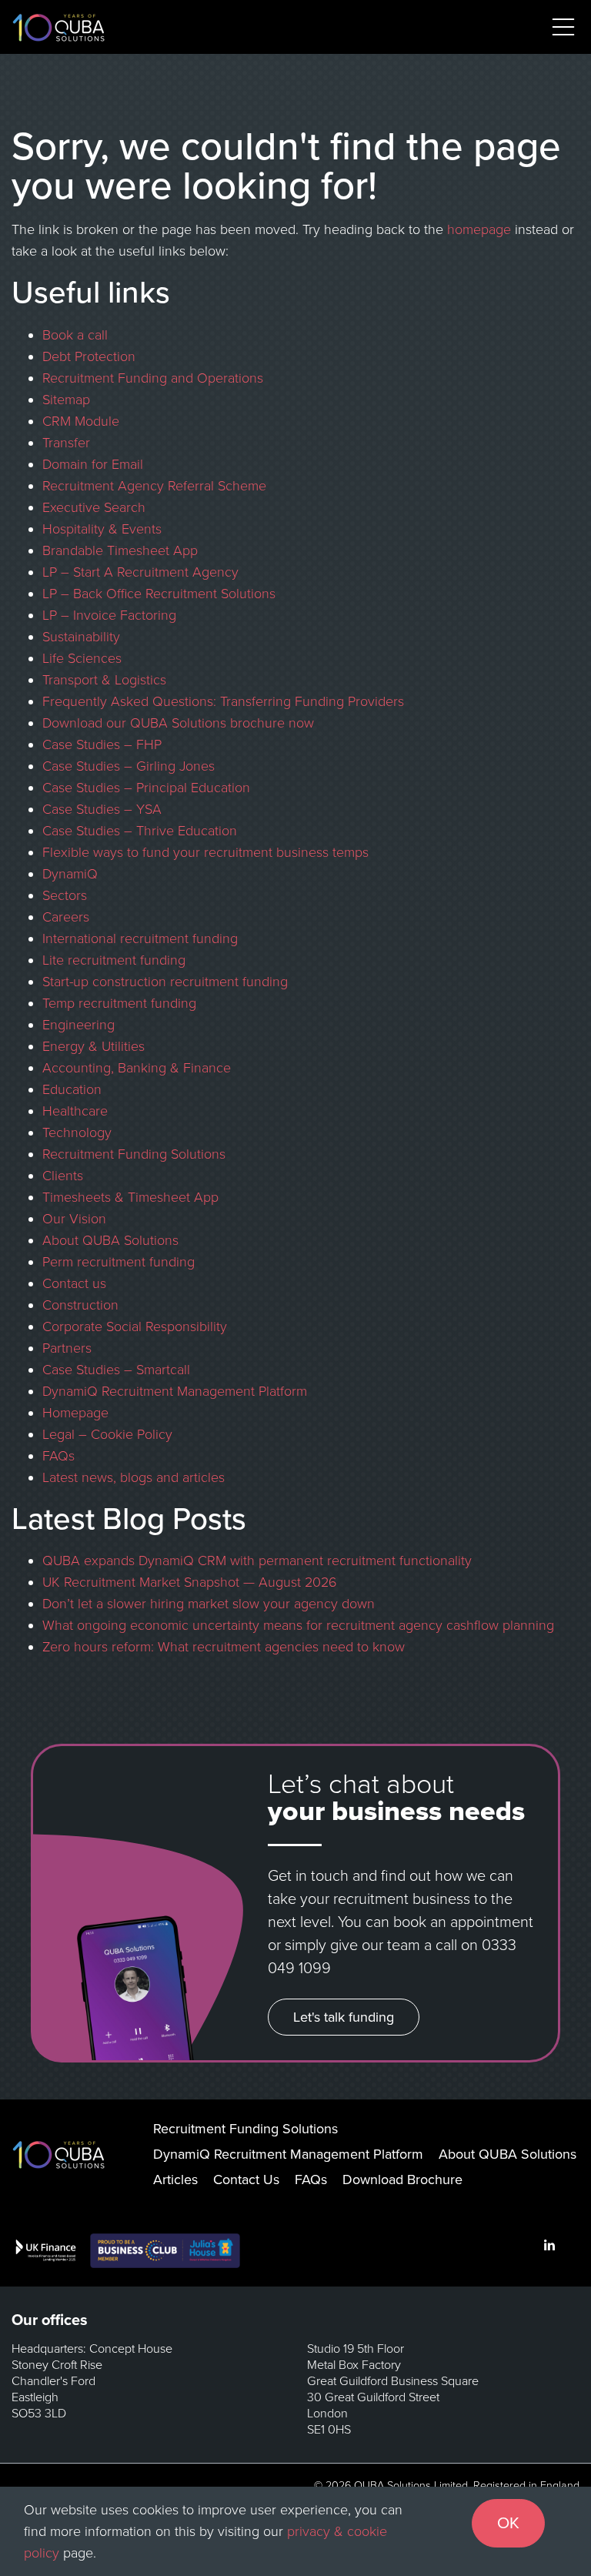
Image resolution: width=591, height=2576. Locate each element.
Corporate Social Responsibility (135, 1326)
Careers (66, 917)
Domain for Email (93, 464)
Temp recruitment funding (119, 1003)
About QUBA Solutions (110, 1240)
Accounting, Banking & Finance (137, 1068)
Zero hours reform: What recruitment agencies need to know (224, 1647)
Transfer (66, 443)
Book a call (75, 335)
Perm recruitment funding (119, 1262)
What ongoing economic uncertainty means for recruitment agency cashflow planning (298, 1625)
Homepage (75, 1413)
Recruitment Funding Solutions (134, 1154)
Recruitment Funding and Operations (153, 378)
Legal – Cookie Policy (107, 1434)
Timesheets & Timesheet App (130, 1197)
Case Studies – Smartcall (116, 1370)
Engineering (78, 1025)
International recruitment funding (140, 938)
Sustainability (81, 637)
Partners (67, 1348)
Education (72, 1089)
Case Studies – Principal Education (146, 788)
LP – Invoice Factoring (109, 615)
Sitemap (66, 400)
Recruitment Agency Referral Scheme (154, 486)
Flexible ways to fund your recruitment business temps (205, 852)
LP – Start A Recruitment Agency (140, 572)
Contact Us (246, 2180)
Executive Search (94, 507)
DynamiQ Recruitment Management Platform (175, 1391)
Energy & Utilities (93, 1046)
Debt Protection (89, 356)
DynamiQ (70, 874)
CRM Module (81, 421)
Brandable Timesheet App (120, 550)
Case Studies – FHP (102, 744)
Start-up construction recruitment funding (165, 982)
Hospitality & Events (102, 529)
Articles (175, 2180)
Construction (80, 1305)
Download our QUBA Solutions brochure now (178, 723)
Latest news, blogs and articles (134, 1477)
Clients (63, 1176)
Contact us (74, 1283)
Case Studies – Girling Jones (129, 766)
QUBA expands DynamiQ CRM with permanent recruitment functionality (257, 1561)
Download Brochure (402, 2180)
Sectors (65, 895)
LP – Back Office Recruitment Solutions (159, 594)
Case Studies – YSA (102, 809)
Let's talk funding (344, 2017)
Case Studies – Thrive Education (140, 831)
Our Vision (74, 1219)
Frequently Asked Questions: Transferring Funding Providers (223, 701)
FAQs (58, 1456)
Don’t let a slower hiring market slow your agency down (209, 1604)
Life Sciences (82, 658)
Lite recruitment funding (114, 960)
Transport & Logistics (104, 680)
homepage (479, 229)
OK (508, 2523)
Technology (77, 1132)
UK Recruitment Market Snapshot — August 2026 (190, 1582)
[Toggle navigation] (563, 27)
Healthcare (75, 1111)
